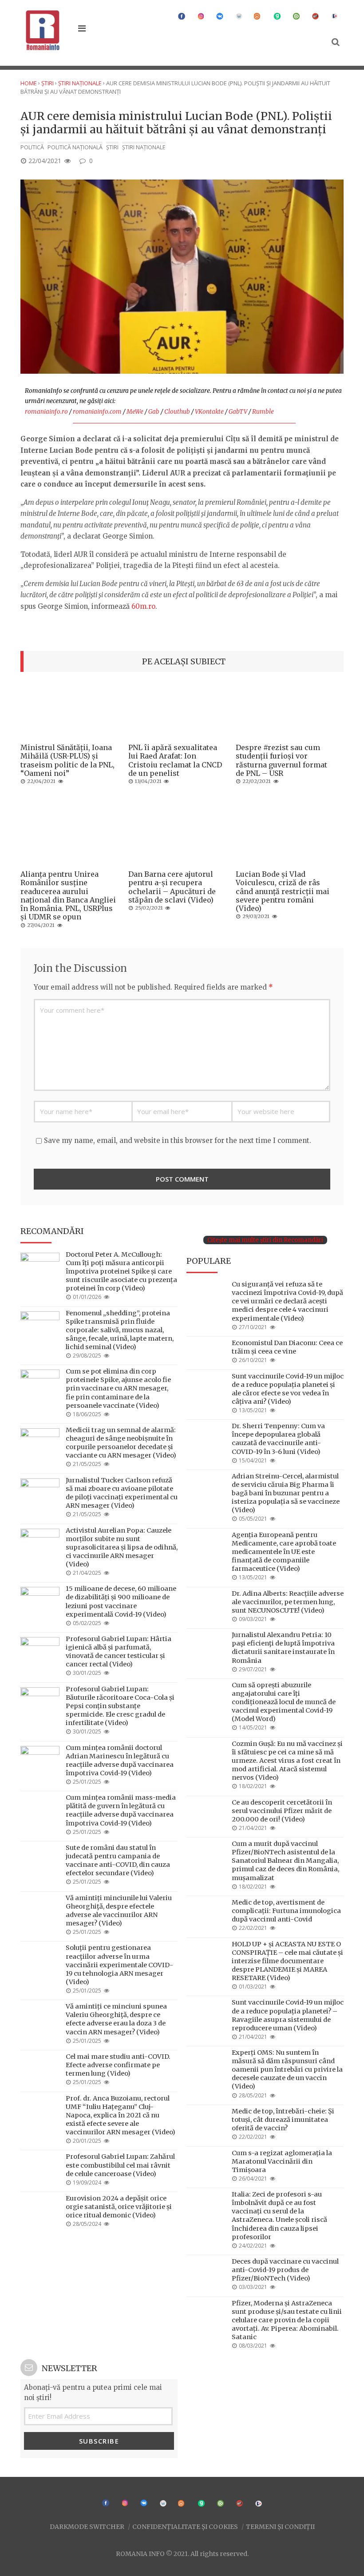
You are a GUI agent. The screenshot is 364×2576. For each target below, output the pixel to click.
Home (29, 83)
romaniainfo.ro (46, 412)
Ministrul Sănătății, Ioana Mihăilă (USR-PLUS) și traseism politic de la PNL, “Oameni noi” (67, 760)
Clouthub (177, 412)
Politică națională (75, 147)
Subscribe (99, 2441)
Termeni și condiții (280, 2526)
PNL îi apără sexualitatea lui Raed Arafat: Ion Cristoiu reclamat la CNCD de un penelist (175, 760)
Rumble (263, 412)
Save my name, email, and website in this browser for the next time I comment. (178, 1140)
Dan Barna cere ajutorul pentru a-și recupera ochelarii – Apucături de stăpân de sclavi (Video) (172, 887)
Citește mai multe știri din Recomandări (265, 1240)
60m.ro (143, 606)
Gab (154, 412)
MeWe (135, 412)
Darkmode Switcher (87, 2526)
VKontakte (209, 412)
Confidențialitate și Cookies (185, 2526)
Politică (32, 147)
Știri (47, 83)
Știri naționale (80, 83)
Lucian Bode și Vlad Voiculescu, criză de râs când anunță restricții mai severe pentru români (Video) (283, 891)
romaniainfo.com (97, 412)
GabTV (238, 412)
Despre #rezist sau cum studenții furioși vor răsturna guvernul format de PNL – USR (281, 760)
